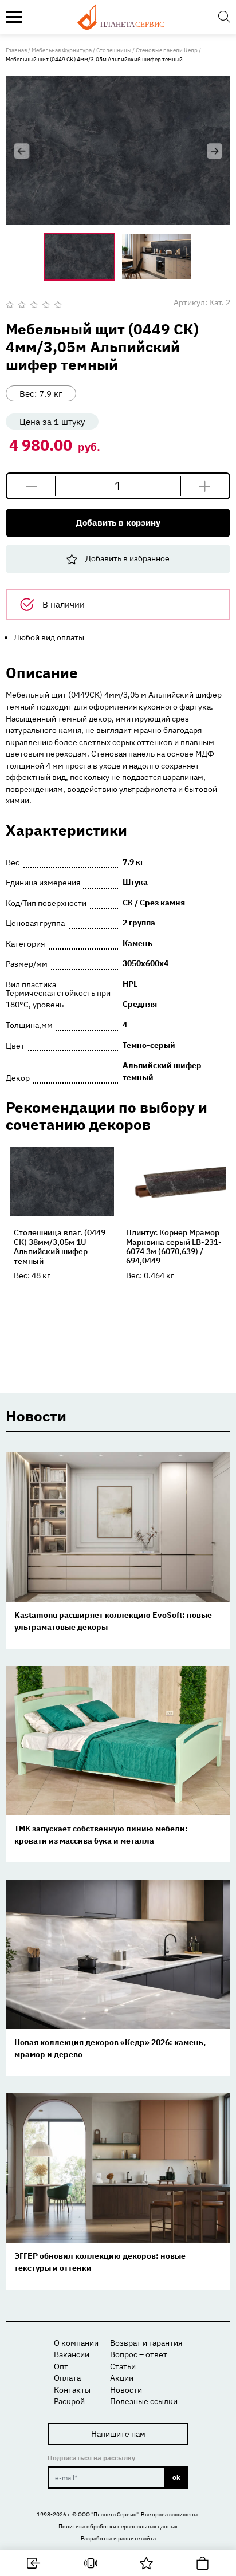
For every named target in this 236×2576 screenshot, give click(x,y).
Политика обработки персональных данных (118, 2526)
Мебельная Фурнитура (62, 50)
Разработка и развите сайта (118, 2538)
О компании (76, 2343)
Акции (122, 2378)
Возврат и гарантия (146, 2343)
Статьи (123, 2366)
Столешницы (114, 50)
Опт (61, 2366)
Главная (16, 50)
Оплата (67, 2378)
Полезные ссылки (144, 2401)
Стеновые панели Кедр (167, 50)
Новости (126, 2390)
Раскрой (69, 2401)
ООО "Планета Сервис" (108, 2514)
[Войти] (34, 2563)
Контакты (72, 2390)
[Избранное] (146, 2563)
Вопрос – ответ (139, 2354)
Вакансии (72, 2354)
